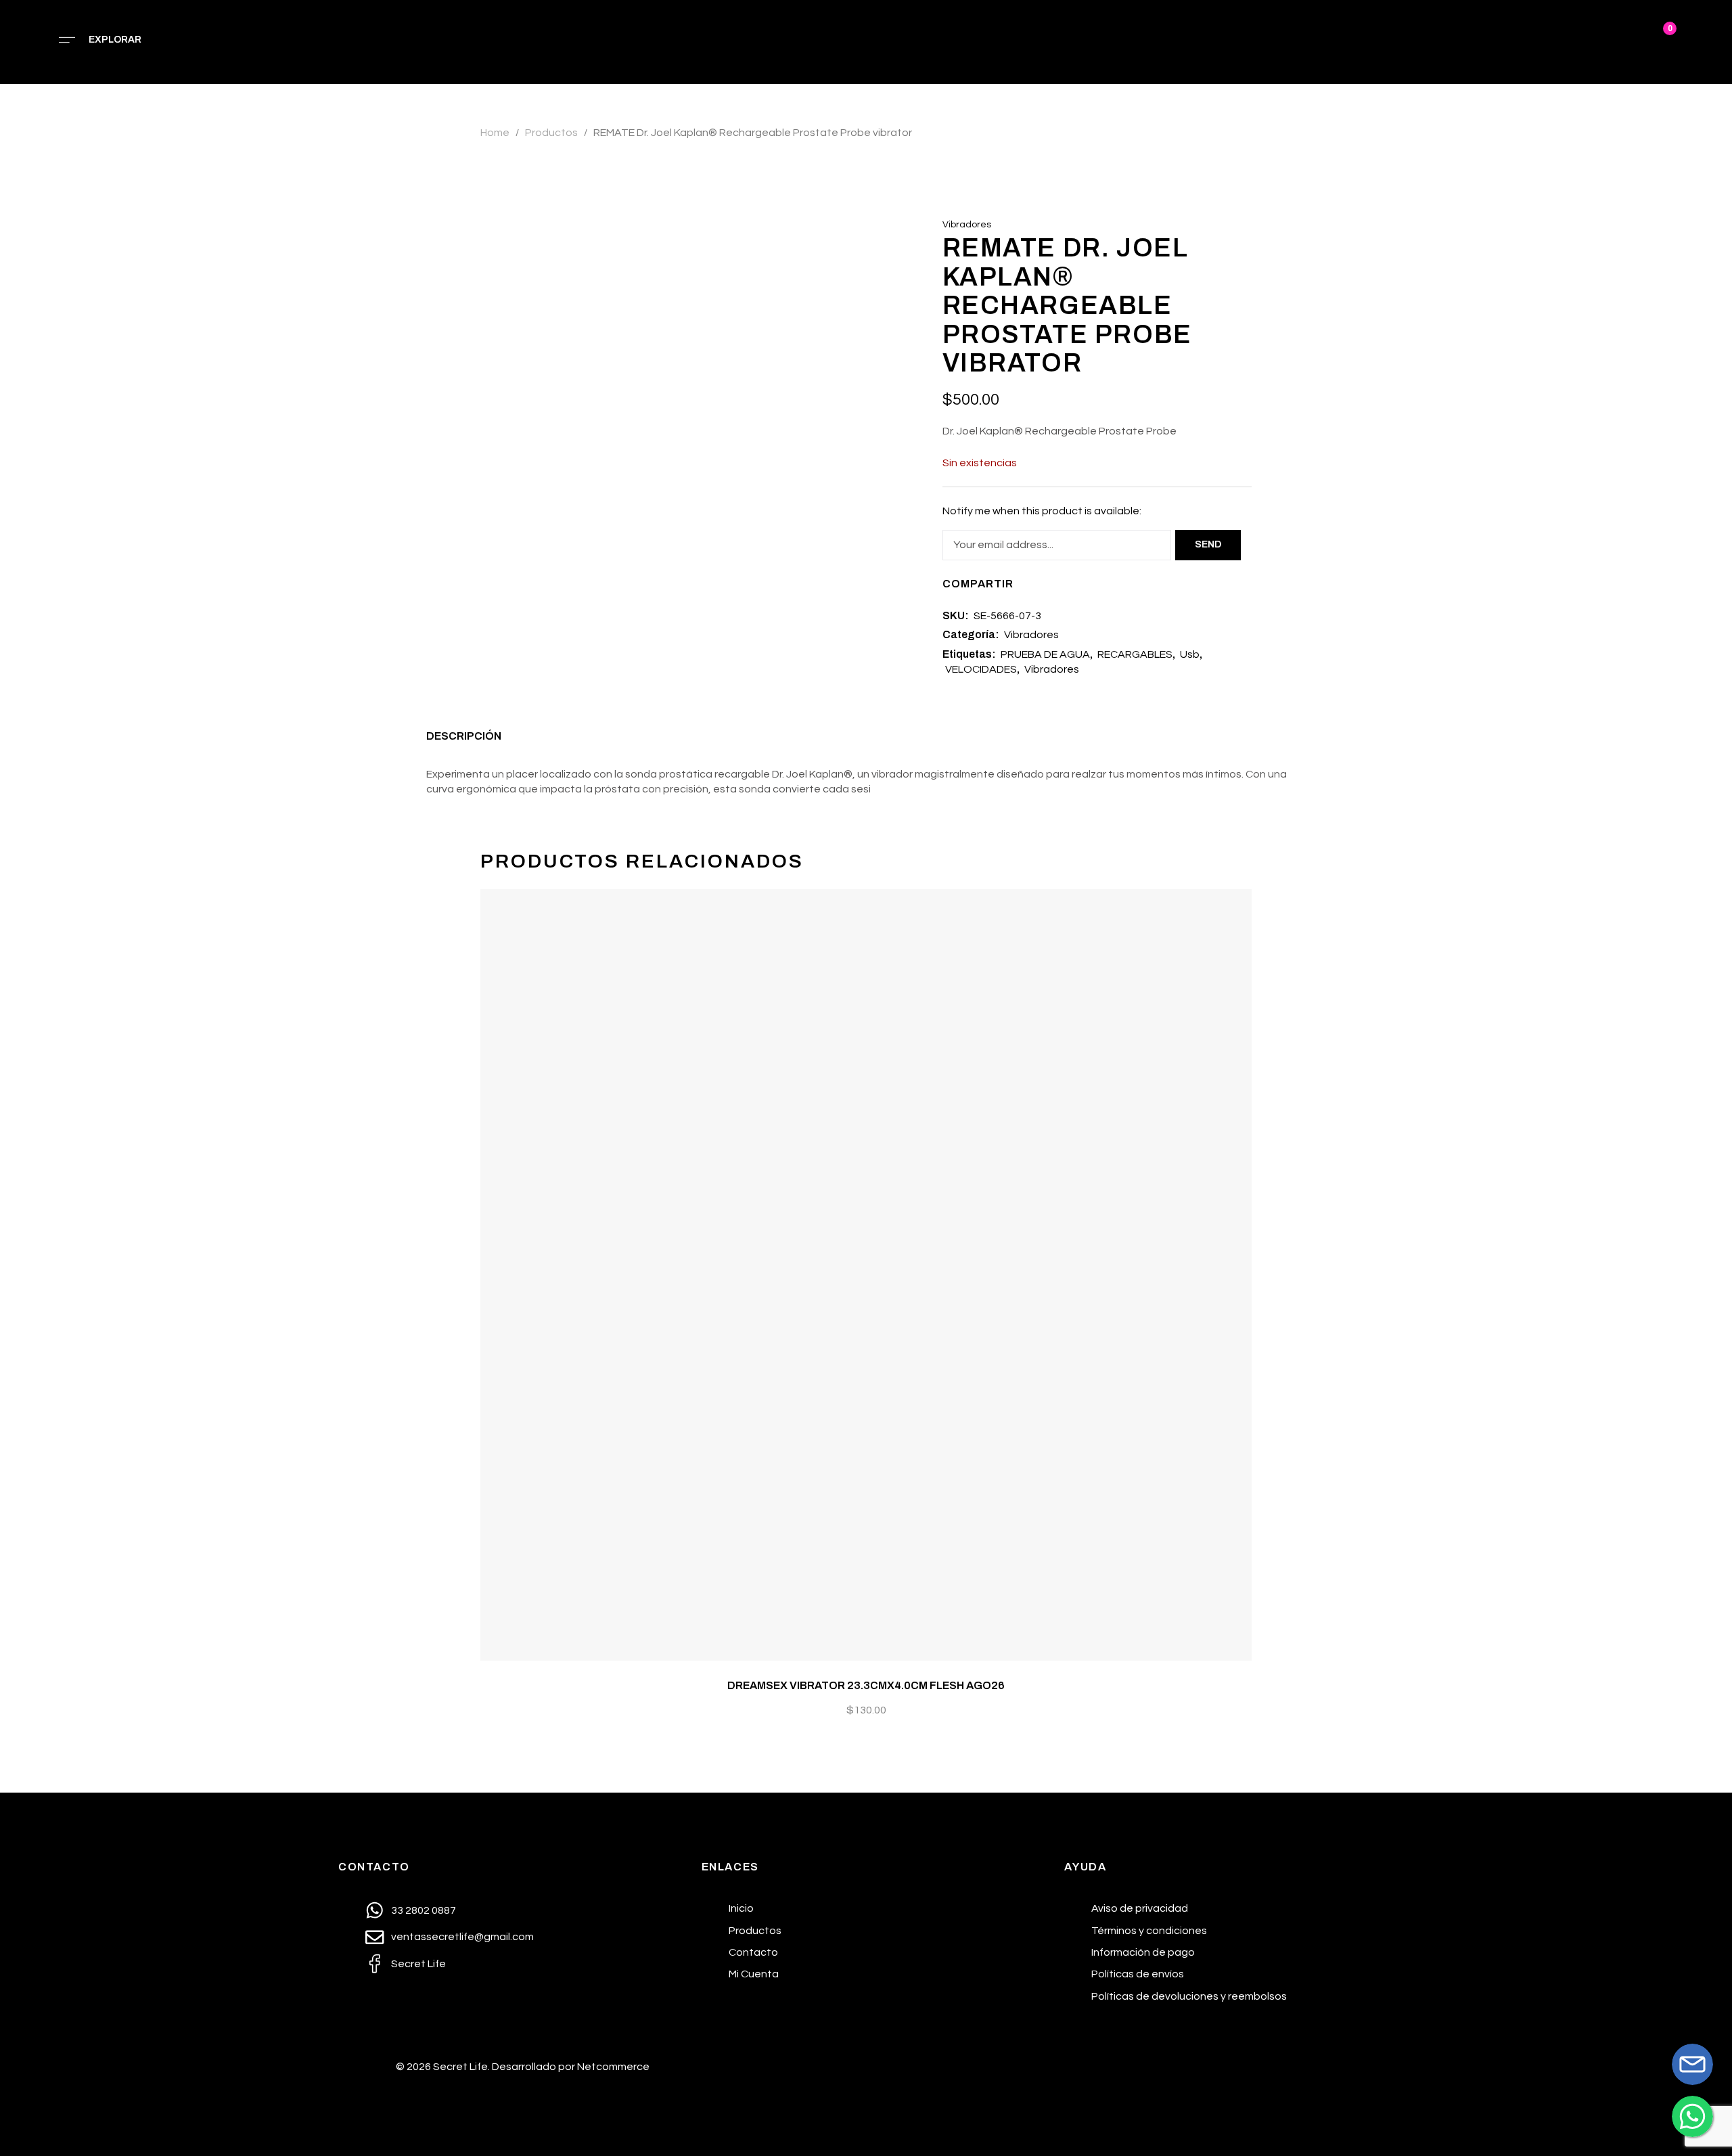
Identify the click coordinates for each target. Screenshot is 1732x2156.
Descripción (464, 736)
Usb (1190, 654)
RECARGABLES (1135, 654)
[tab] (464, 740)
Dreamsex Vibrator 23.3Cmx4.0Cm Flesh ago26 (866, 1685)
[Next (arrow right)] (1708, 1078)
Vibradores (967, 225)
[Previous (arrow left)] (24, 1078)
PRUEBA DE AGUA (1045, 654)
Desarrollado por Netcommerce (571, 2067)
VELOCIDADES (981, 669)
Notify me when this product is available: (1042, 511)
